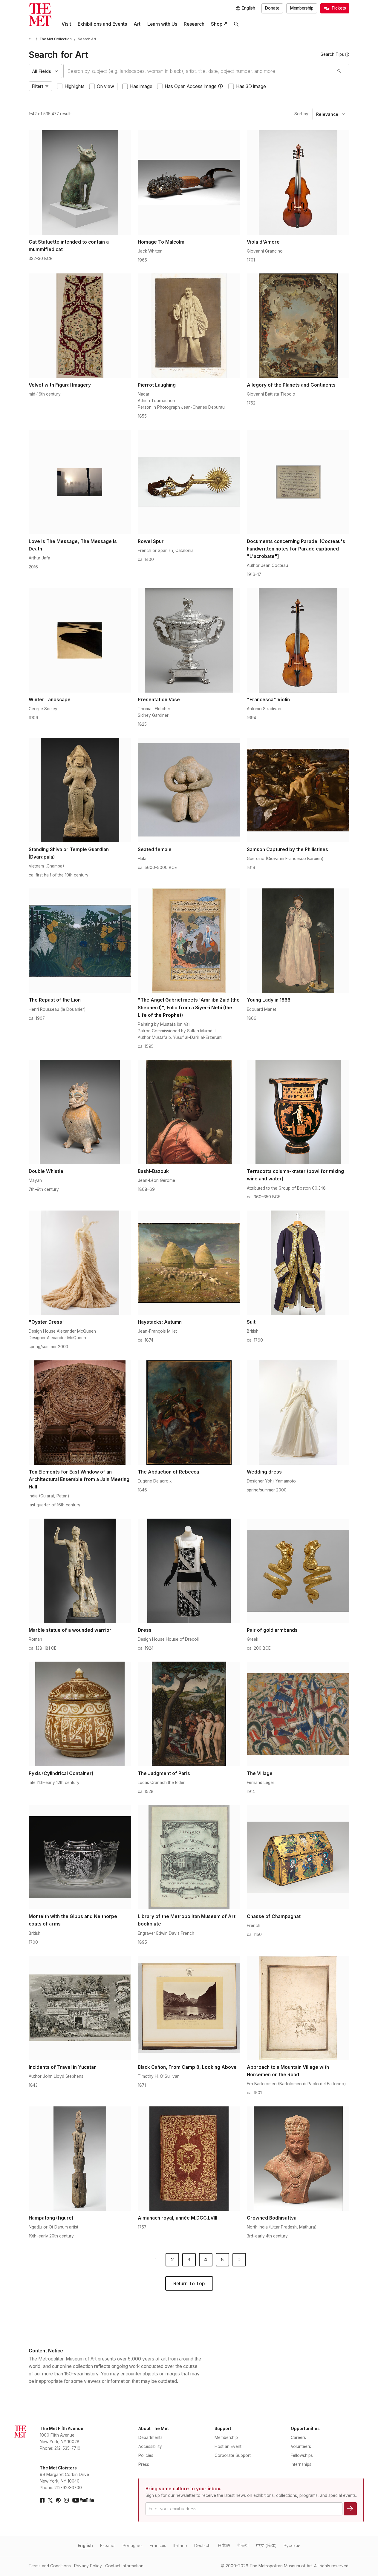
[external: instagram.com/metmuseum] (66, 2500)
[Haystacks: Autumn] (189, 1263)
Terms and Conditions (50, 2566)
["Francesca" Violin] (298, 640)
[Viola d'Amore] (298, 182)
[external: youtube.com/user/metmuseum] (83, 2500)
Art (137, 24)
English (85, 2546)
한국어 (243, 2546)
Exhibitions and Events (102, 24)
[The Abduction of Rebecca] (189, 1413)
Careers (298, 2437)
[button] (221, 86)
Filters (38, 86)
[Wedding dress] (298, 1413)
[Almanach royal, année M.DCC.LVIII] (189, 2159)
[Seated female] (189, 790)
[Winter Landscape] (80, 640)
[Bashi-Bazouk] (189, 1112)
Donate (272, 8)
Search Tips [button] (332, 54)
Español (108, 2546)
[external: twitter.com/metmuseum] (50, 2500)
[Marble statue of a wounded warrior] (80, 1571)
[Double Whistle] (80, 1112)
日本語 (224, 2546)
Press (144, 2464)
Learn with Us (162, 24)
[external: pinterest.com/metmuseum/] (58, 2500)
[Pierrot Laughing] (189, 326)
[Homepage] (40, 15)
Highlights (75, 86)
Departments (150, 2437)
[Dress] (189, 1571)
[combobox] (196, 71)
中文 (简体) (266, 2546)
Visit (66, 24)
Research (194, 24)
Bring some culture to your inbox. (183, 2489)
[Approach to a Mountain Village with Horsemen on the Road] (298, 2008)
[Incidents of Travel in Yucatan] (80, 2008)
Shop (217, 24)
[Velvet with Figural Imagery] (80, 326)
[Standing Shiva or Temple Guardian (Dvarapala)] (80, 790)
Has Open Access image (191, 86)
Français (158, 2546)
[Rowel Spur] (189, 482)
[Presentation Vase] (189, 640)
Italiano (180, 2546)
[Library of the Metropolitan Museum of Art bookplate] (189, 1857)
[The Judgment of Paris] (189, 1714)
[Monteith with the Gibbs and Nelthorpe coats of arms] (80, 1857)
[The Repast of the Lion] (80, 941)
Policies (146, 2455)
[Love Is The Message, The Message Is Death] (80, 482)
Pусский (292, 2546)
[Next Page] (239, 2260)
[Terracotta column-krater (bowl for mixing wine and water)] (298, 1112)
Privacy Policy (88, 2566)
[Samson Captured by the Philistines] (298, 790)
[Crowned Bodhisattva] (298, 2159)
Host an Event (228, 2446)
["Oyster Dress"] (80, 1263)
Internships (301, 2464)
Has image (141, 86)
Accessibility (150, 2446)
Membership (302, 8)
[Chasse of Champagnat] (298, 1857)
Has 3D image (251, 86)
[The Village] (298, 1714)
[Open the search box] (236, 24)
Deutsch (202, 2546)
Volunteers (301, 2446)
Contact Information (124, 2566)
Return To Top (189, 2284)
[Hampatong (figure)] (80, 2159)
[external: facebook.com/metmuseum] (42, 2500)
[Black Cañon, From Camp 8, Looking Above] (189, 2008)
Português (133, 2546)
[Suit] (298, 1263)
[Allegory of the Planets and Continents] (298, 326)
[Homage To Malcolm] (189, 182)
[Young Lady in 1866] (298, 941)
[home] (31, 39)
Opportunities (305, 2429)
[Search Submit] (339, 71)
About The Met (154, 2429)
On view (105, 86)
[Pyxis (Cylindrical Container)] (80, 1714)
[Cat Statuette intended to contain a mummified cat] (80, 182)
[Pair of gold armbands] (298, 1571)
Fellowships (302, 2455)
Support (223, 2429)
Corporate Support (233, 2455)
